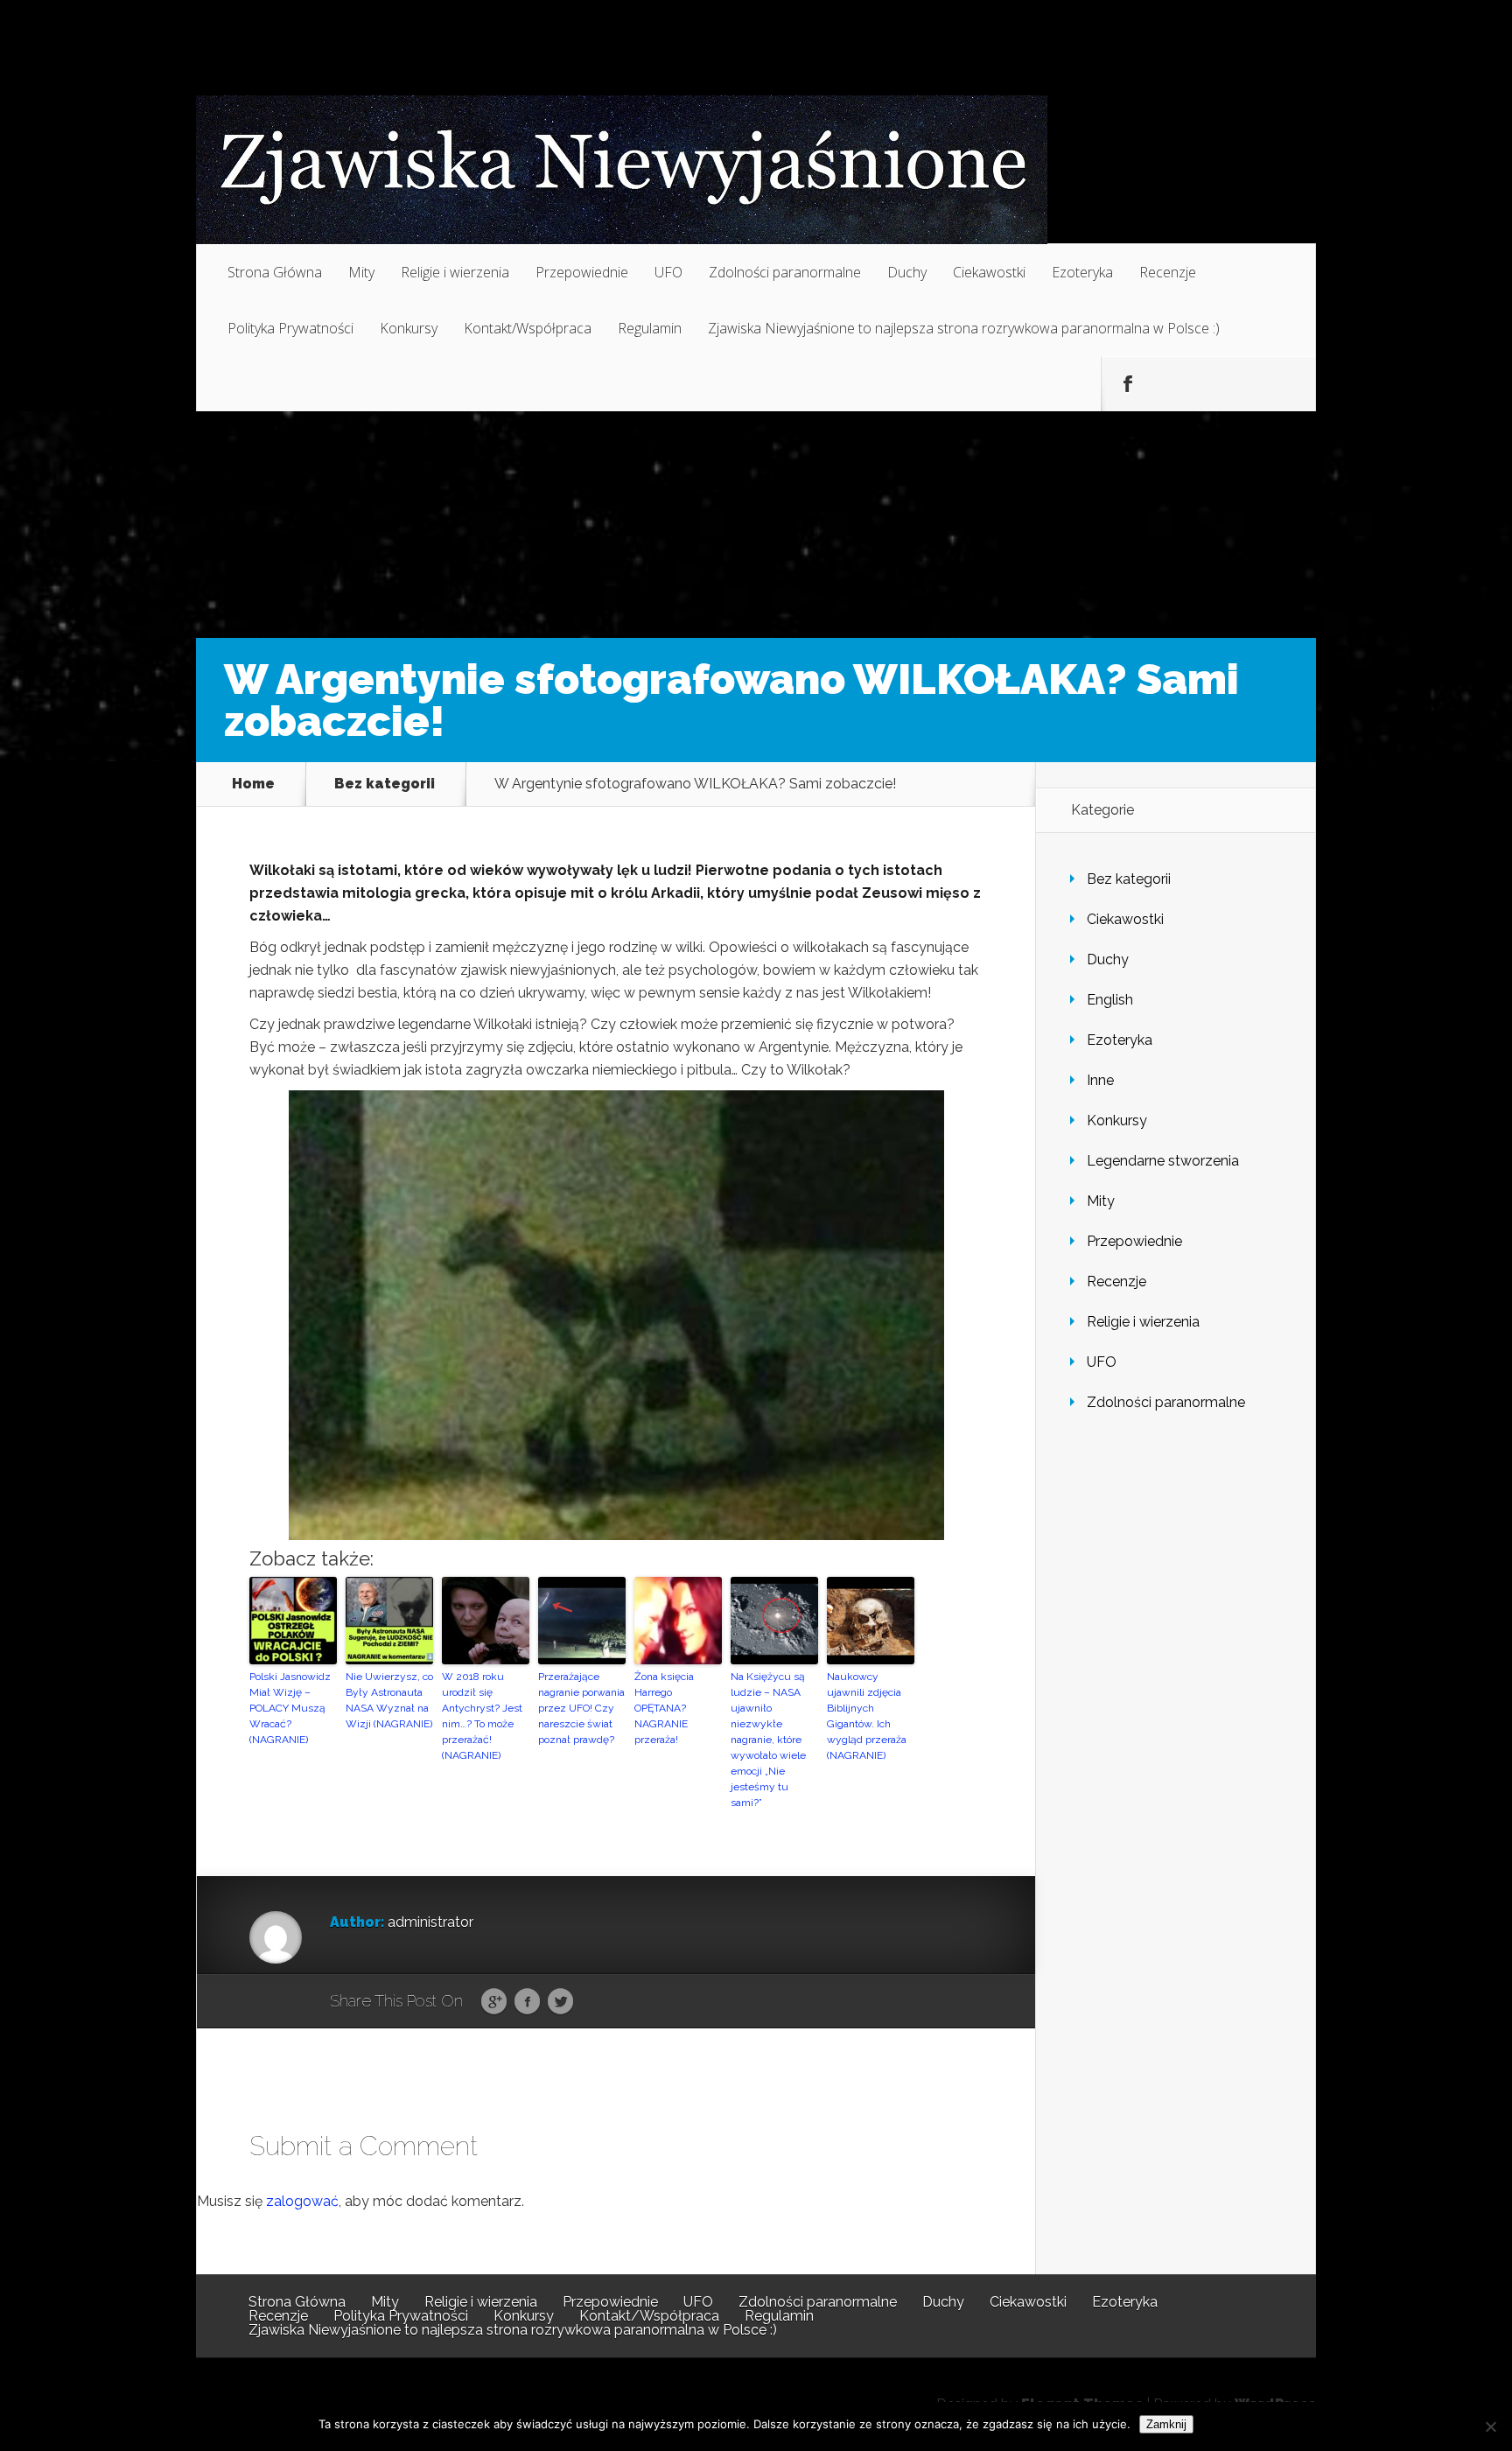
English (1110, 1000)
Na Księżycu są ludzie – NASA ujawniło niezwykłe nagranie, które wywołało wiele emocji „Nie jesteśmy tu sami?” (768, 1740)
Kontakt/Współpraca (528, 328)
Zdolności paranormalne (785, 272)
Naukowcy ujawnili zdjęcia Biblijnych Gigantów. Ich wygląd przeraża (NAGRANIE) (867, 1716)
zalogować (302, 2201)
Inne (1100, 1080)
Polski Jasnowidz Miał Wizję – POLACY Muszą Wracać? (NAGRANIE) (290, 1708)
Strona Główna (275, 272)
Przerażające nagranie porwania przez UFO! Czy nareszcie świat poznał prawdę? (581, 1708)
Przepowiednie (582, 272)
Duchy (907, 272)
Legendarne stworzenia (1163, 1161)
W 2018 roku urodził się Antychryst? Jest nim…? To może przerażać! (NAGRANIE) (482, 1716)
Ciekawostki (989, 272)
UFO (668, 272)
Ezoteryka (1082, 272)
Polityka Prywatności (290, 328)
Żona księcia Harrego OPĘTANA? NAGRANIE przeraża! (664, 1708)
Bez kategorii (385, 784)
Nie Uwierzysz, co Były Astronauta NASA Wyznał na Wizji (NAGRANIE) (389, 1700)
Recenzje (1168, 272)
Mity (361, 272)
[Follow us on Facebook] (1128, 384)
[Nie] (1490, 2426)
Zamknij (1166, 2424)
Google (494, 2002)
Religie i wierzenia (455, 272)
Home (253, 784)
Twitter (560, 2002)
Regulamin (650, 328)
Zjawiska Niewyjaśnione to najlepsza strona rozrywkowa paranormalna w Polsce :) (964, 328)
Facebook (527, 2002)
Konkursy (409, 328)
